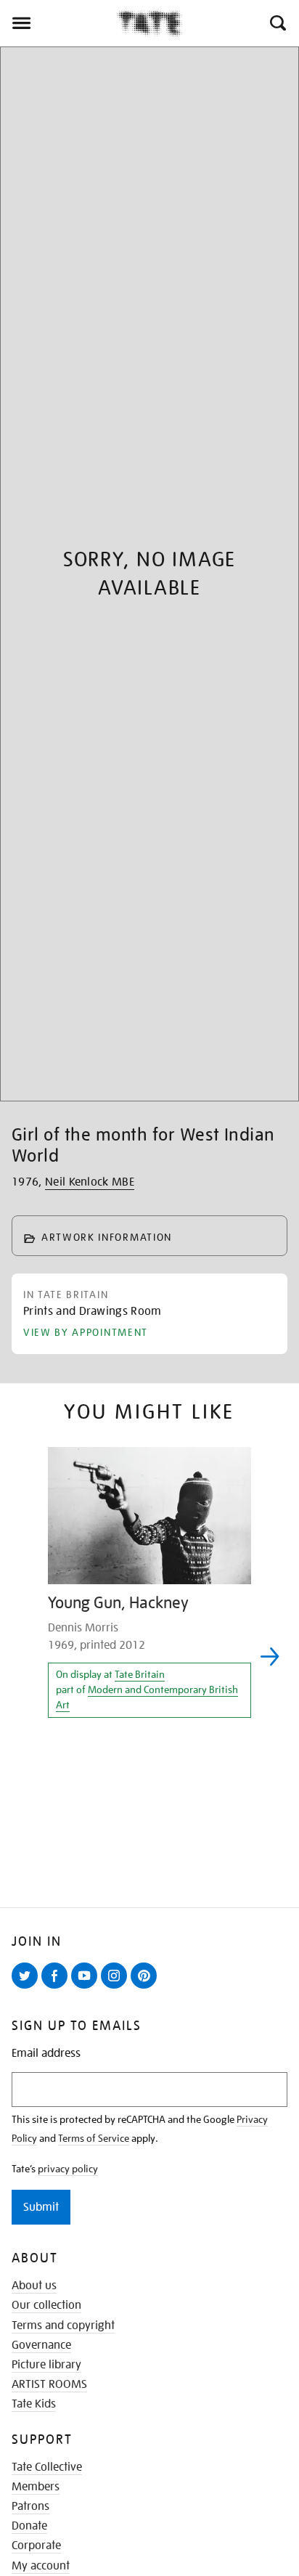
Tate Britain (140, 1674)
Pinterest (147, 1988)
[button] (277, 23)
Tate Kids (34, 2404)
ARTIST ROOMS (49, 2384)
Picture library (46, 2365)
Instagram (117, 1988)
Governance (41, 2345)
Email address (46, 2054)
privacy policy (68, 2169)
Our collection (46, 2305)
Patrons (30, 2506)
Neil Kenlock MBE (90, 1182)
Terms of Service (94, 2138)
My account (41, 2566)
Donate (29, 2526)
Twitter (28, 1988)
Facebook (57, 1988)
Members (36, 2487)
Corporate (36, 2546)
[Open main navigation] (58, 23)
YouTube (87, 1988)
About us (34, 2286)
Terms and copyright (63, 2326)
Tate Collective (47, 2467)
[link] (93, 1314)
